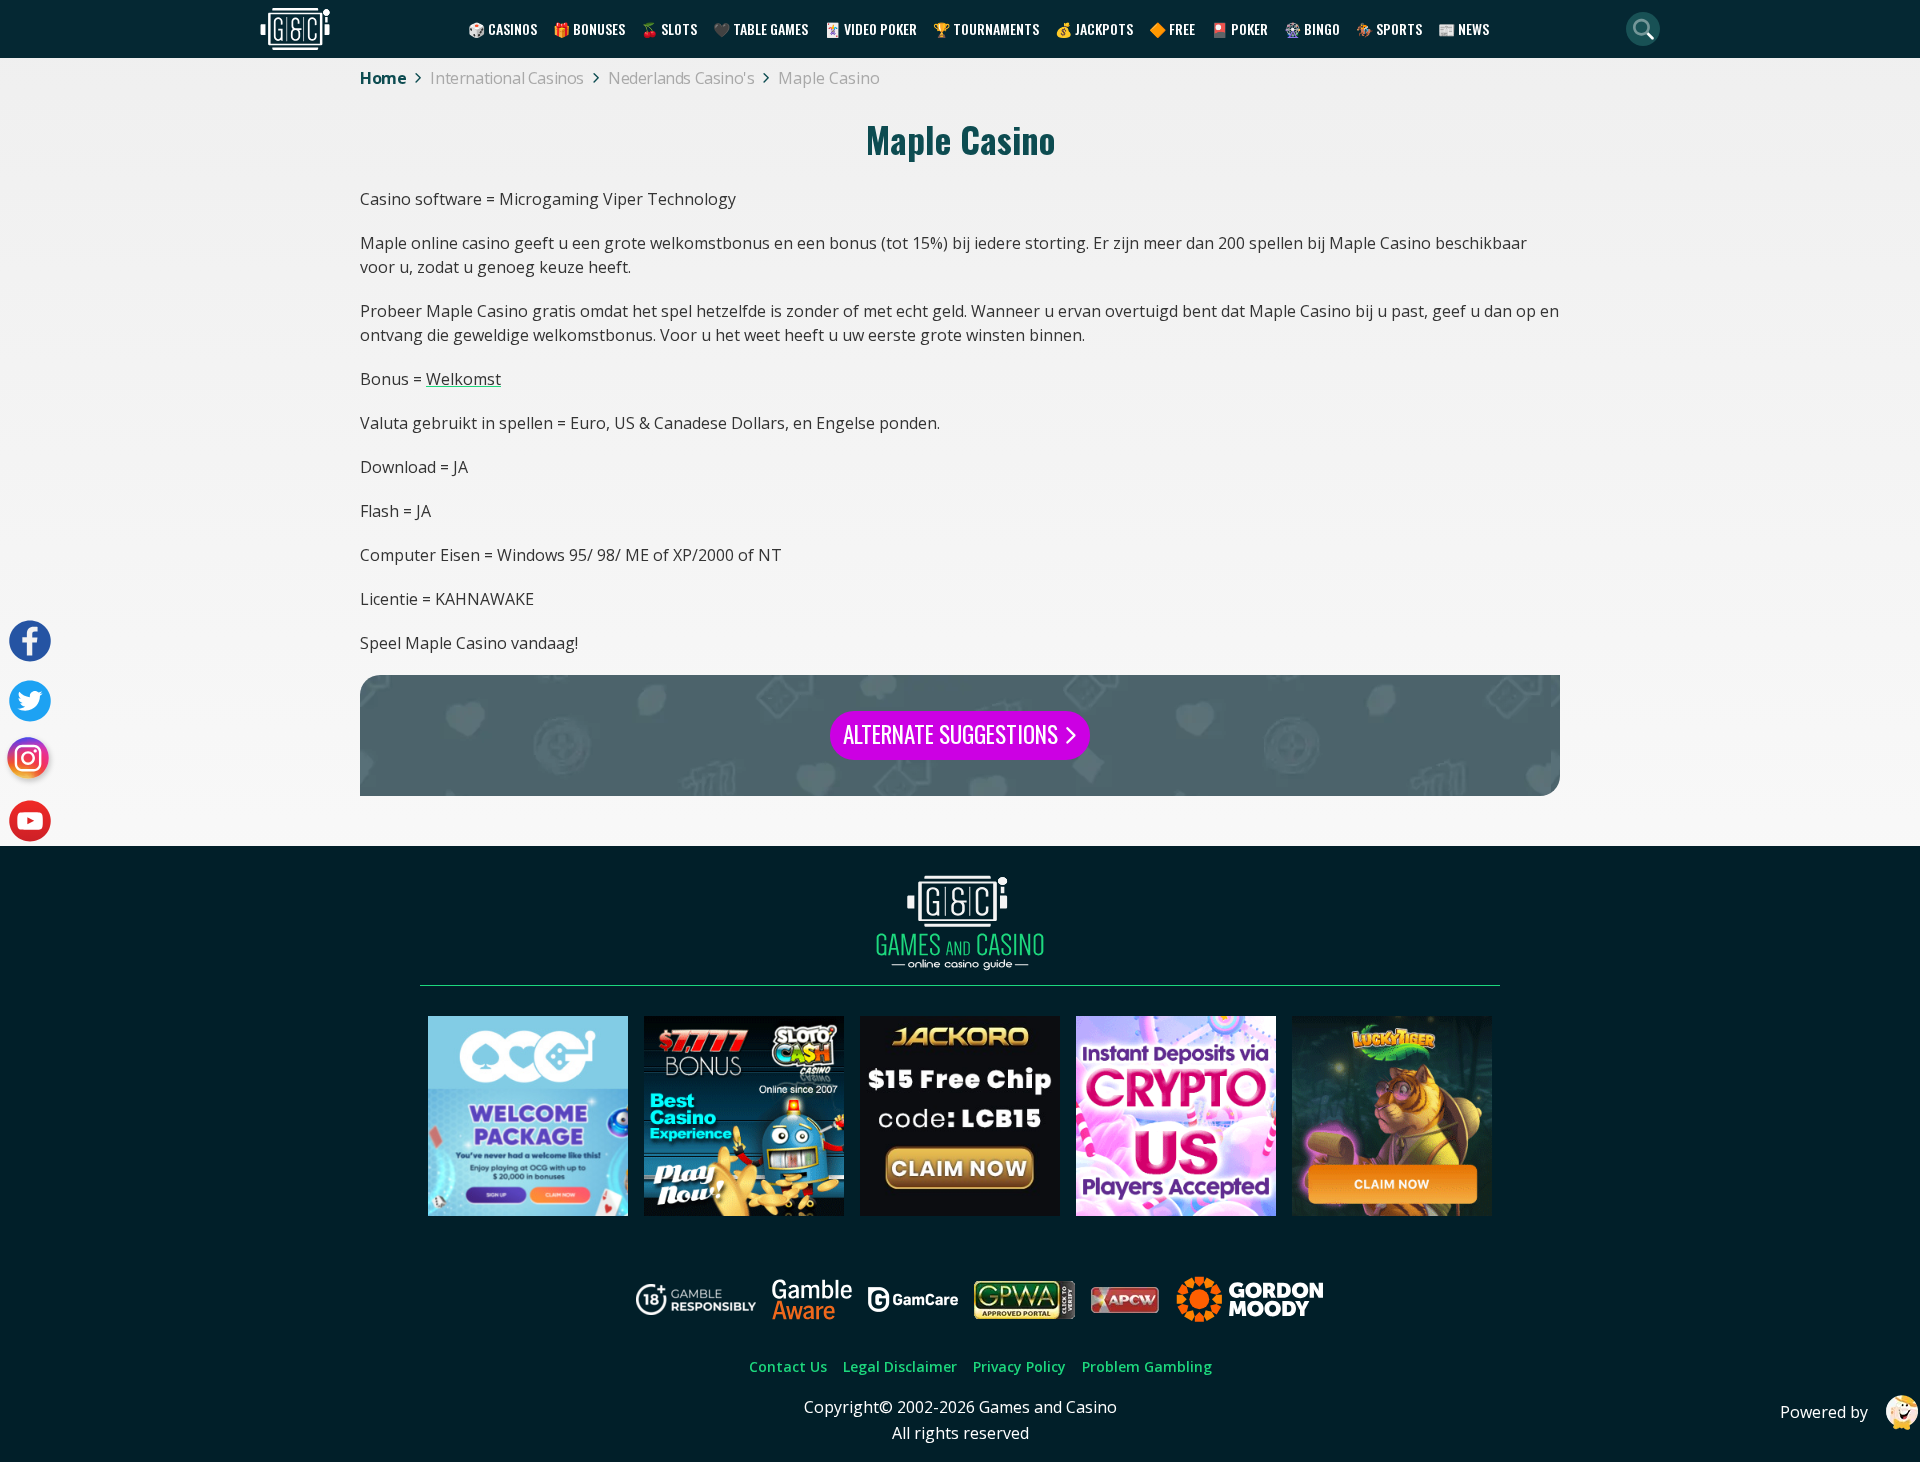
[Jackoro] (960, 1210)
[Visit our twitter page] (30, 701)
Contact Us (788, 1366)
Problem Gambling (1147, 1366)
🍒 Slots (669, 28)
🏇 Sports (1389, 28)
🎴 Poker (1239, 28)
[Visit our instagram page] (30, 761)
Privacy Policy (1019, 1366)
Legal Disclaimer (900, 1366)
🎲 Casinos (502, 28)
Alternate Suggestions (953, 734)
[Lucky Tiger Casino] (1392, 1210)
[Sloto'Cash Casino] (744, 1210)
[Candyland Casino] (1176, 1210)
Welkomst (463, 379)
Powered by (1824, 1412)
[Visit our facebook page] (30, 641)
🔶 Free (1172, 28)
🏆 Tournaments (986, 28)
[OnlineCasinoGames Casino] (528, 1210)
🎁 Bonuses (589, 28)
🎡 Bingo (1312, 28)
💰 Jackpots (1094, 28)
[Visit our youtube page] (30, 821)
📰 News (1463, 28)
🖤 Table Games (760, 28)
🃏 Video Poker (870, 28)
